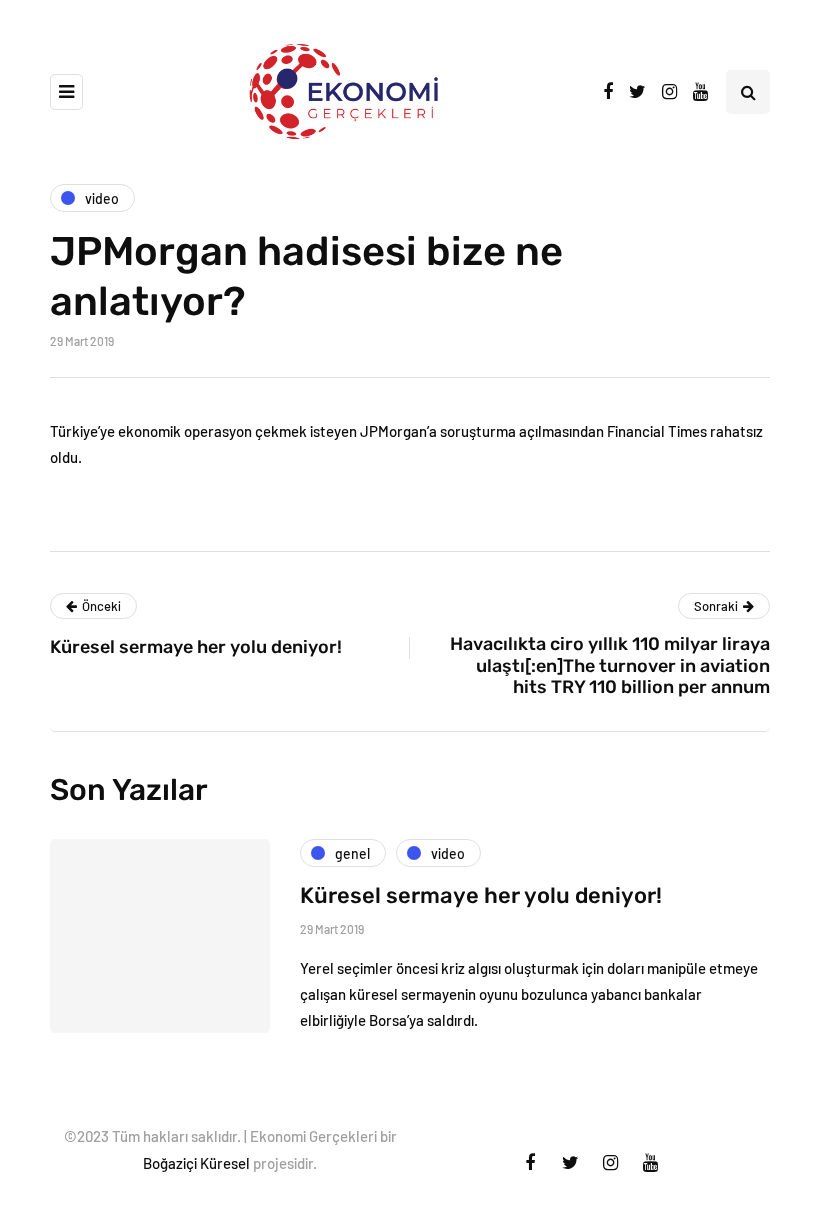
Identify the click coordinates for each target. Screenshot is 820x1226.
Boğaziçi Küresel (196, 1163)
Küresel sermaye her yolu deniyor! (481, 895)
